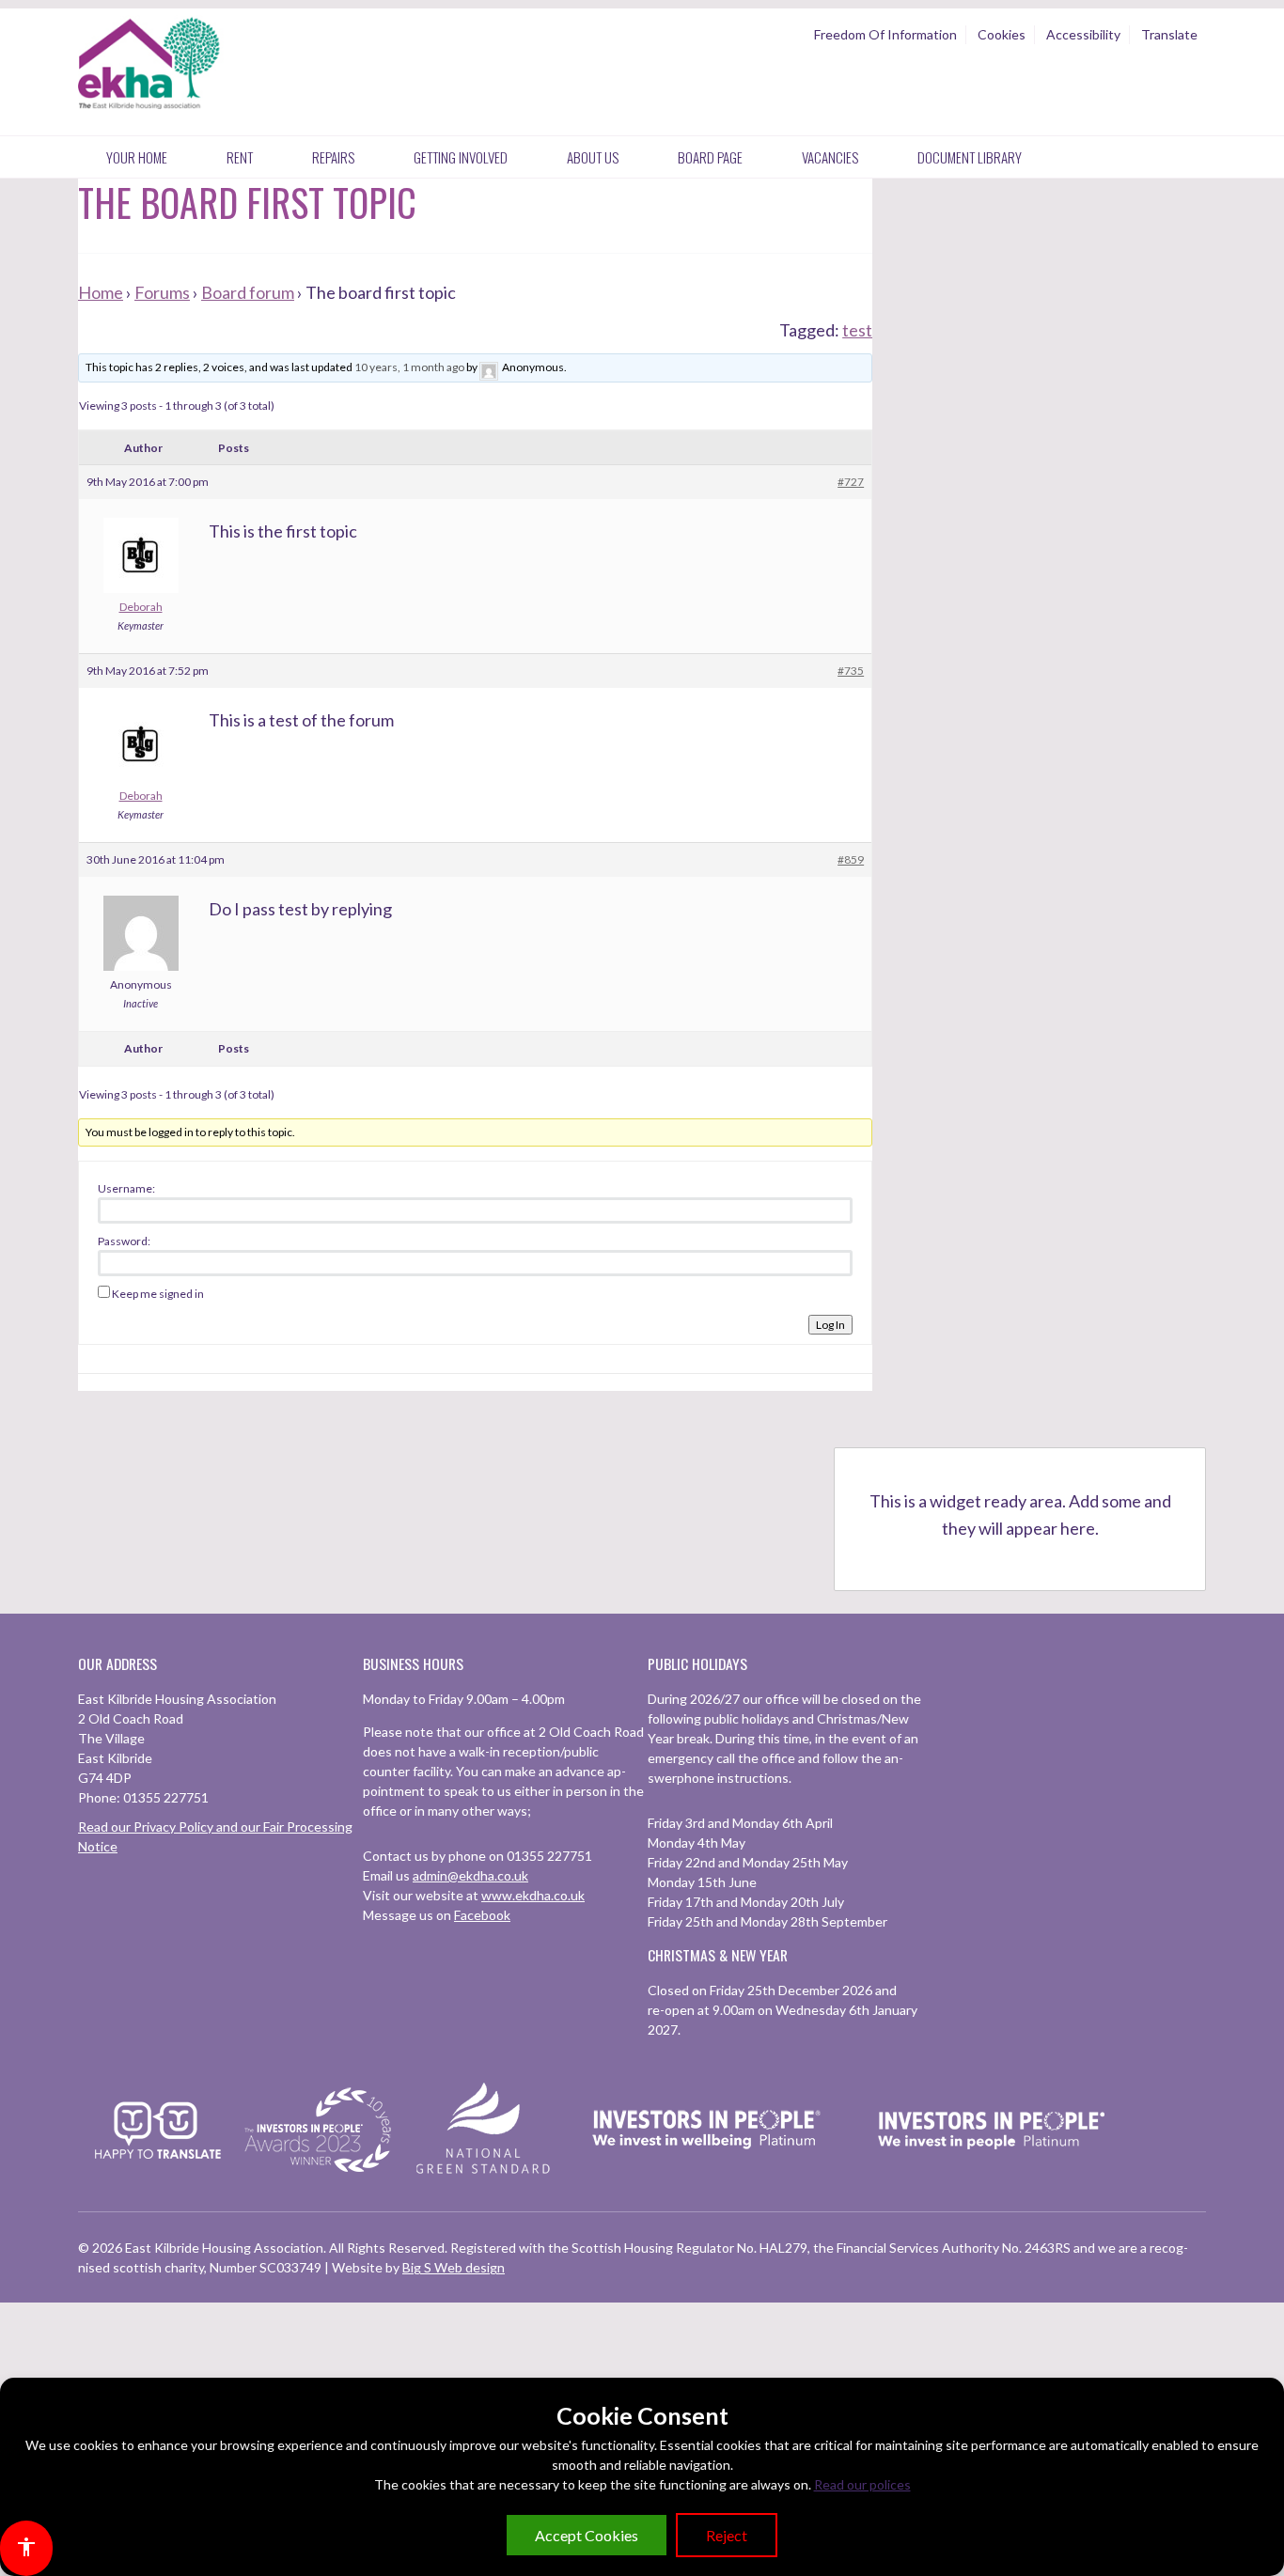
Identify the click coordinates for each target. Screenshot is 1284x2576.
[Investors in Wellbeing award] (707, 2173)
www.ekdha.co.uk (533, 1895)
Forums (162, 292)
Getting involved (461, 157)
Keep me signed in (158, 1294)
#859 (851, 859)
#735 (851, 671)
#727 (851, 482)
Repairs (333, 157)
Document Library (970, 157)
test (857, 330)
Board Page (710, 157)
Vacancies (830, 157)
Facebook (482, 1915)
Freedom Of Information (885, 34)
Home (101, 292)
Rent (240, 157)
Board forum (248, 292)
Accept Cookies (587, 2535)
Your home (137, 157)
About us (593, 157)
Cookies (1002, 34)
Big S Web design (454, 2267)
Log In (830, 1325)
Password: (124, 1241)
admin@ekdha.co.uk (470, 1875)
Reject (727, 2535)
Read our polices (862, 2484)
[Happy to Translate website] (158, 2170)
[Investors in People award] (321, 2173)
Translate (1169, 34)
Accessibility (1083, 34)
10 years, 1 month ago (409, 367)
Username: (126, 1188)
